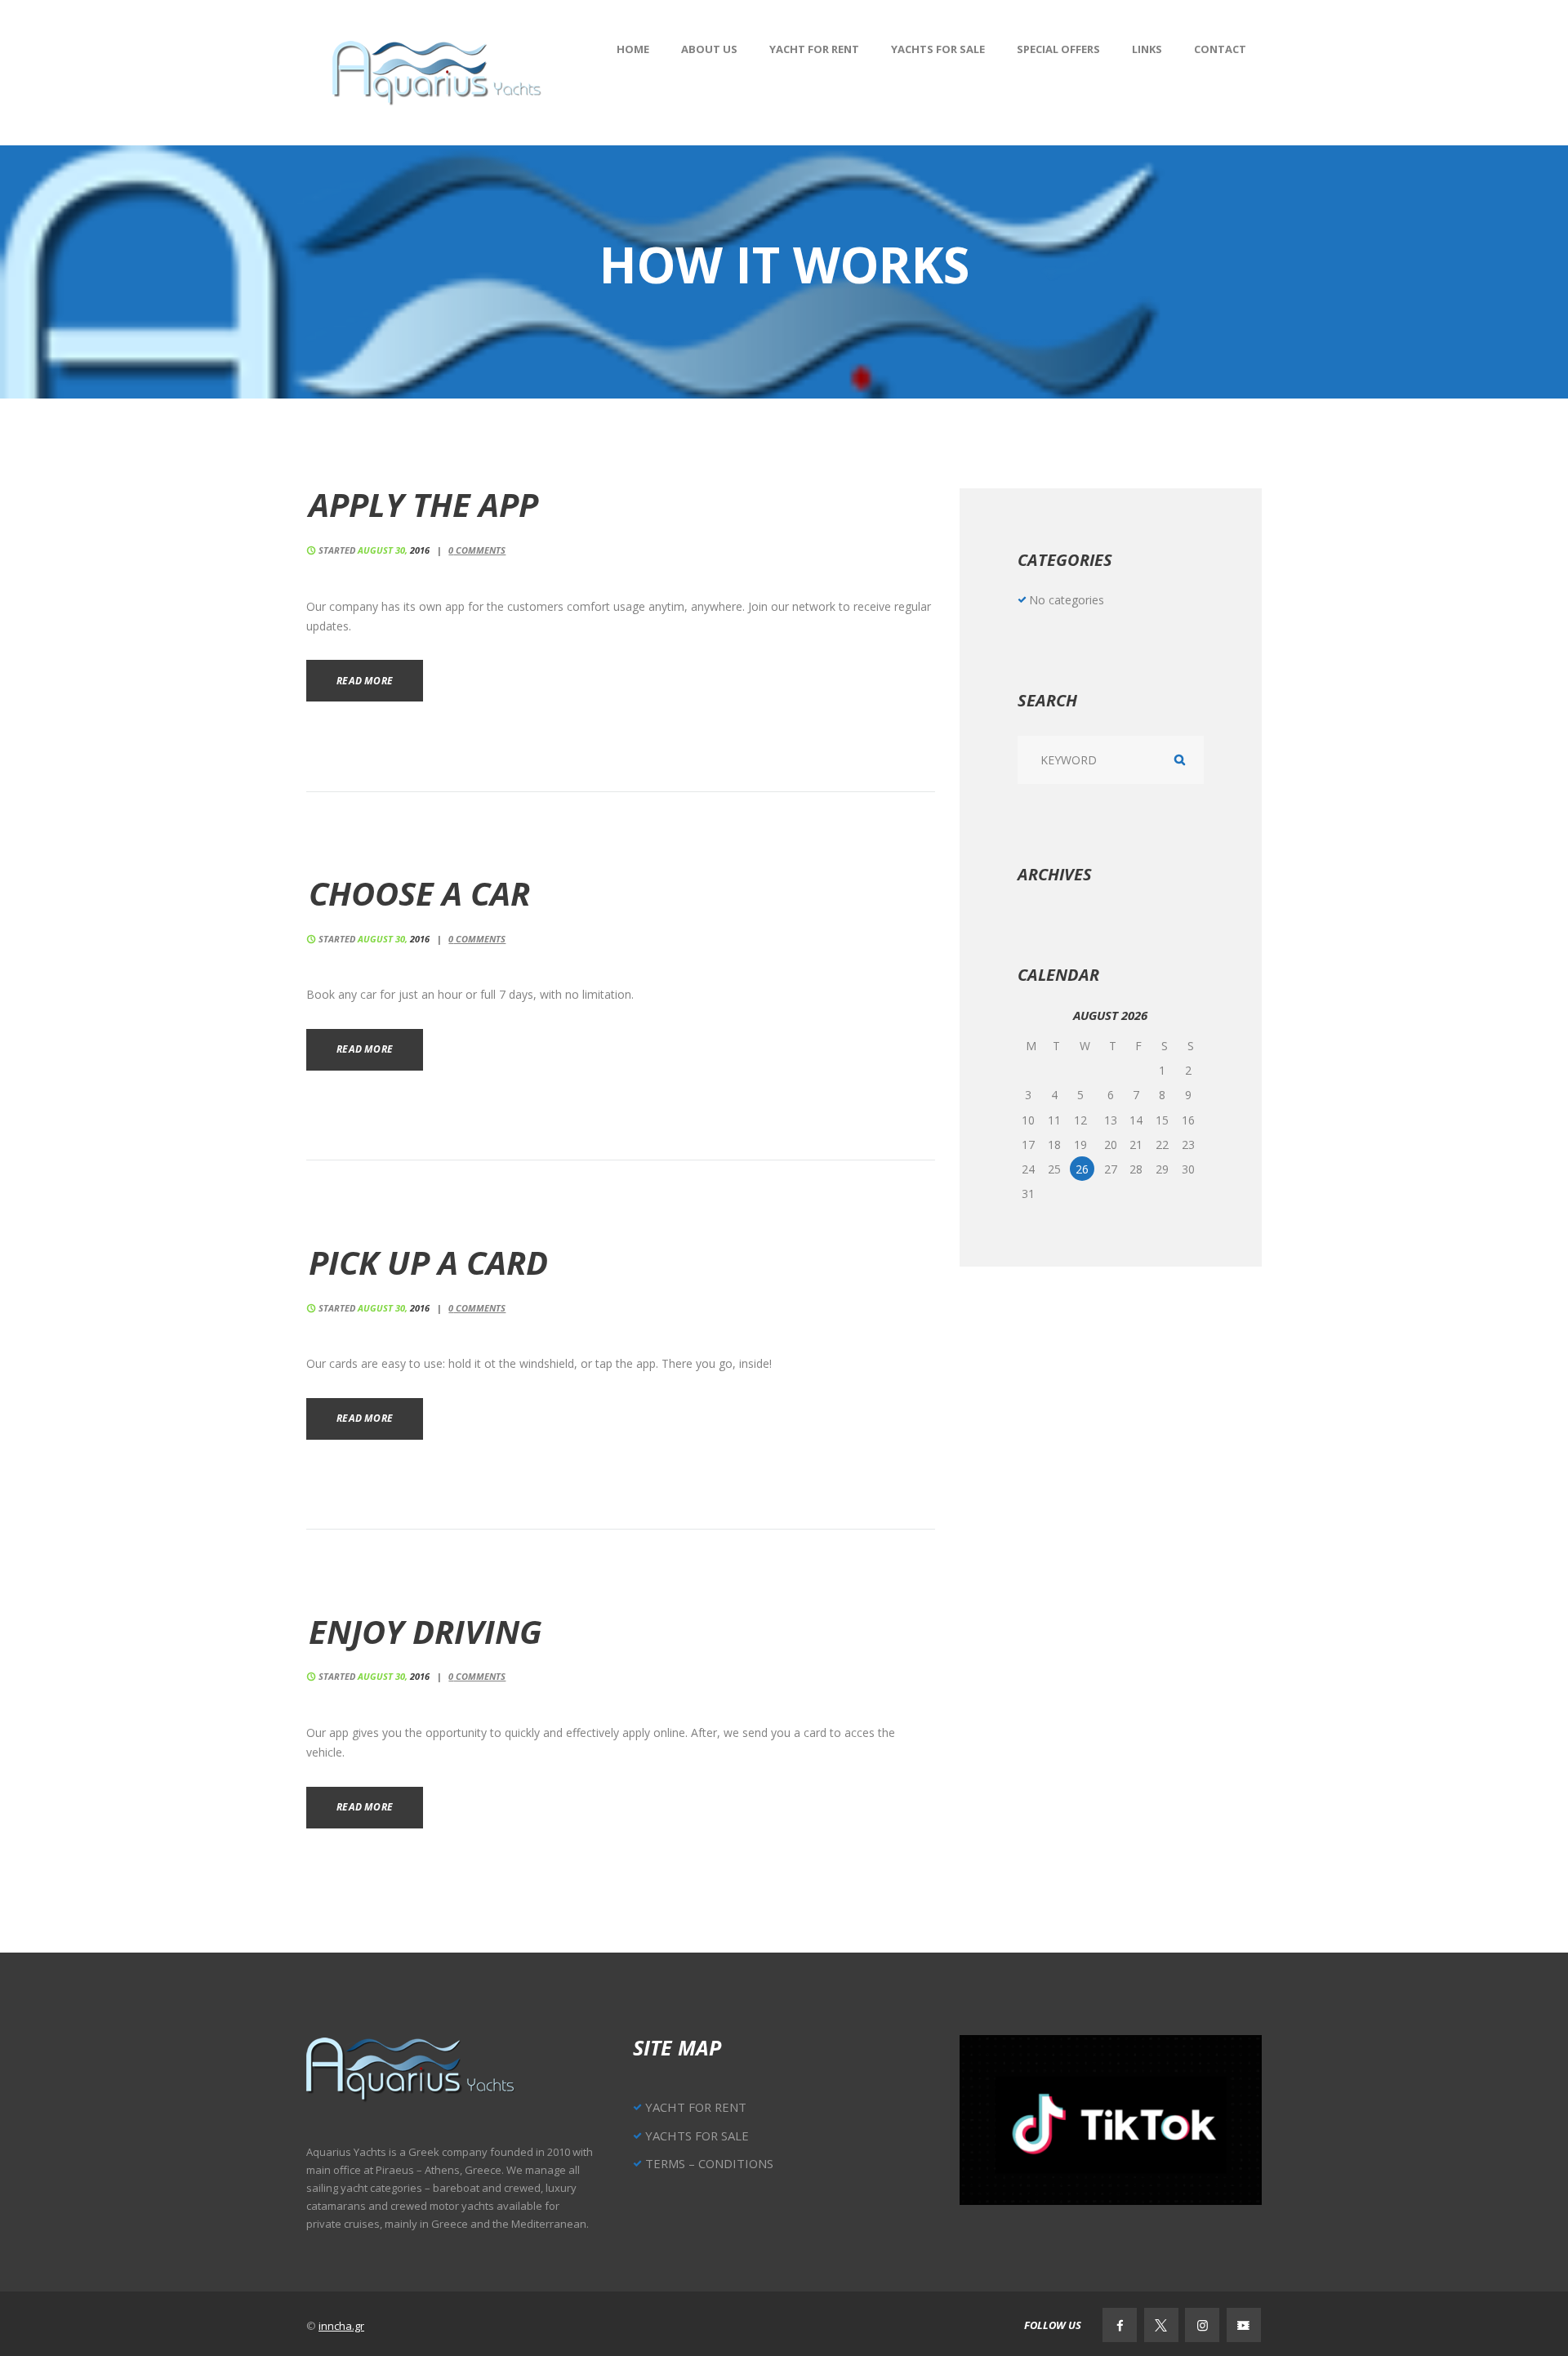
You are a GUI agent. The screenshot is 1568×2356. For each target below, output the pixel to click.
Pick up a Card (428, 1262)
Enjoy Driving (425, 1631)
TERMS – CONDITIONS (709, 2163)
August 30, (394, 550)
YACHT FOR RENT (696, 2107)
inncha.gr (341, 2326)
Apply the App (423, 504)
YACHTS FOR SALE (697, 2136)
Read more (365, 681)
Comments (477, 550)
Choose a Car (419, 893)
